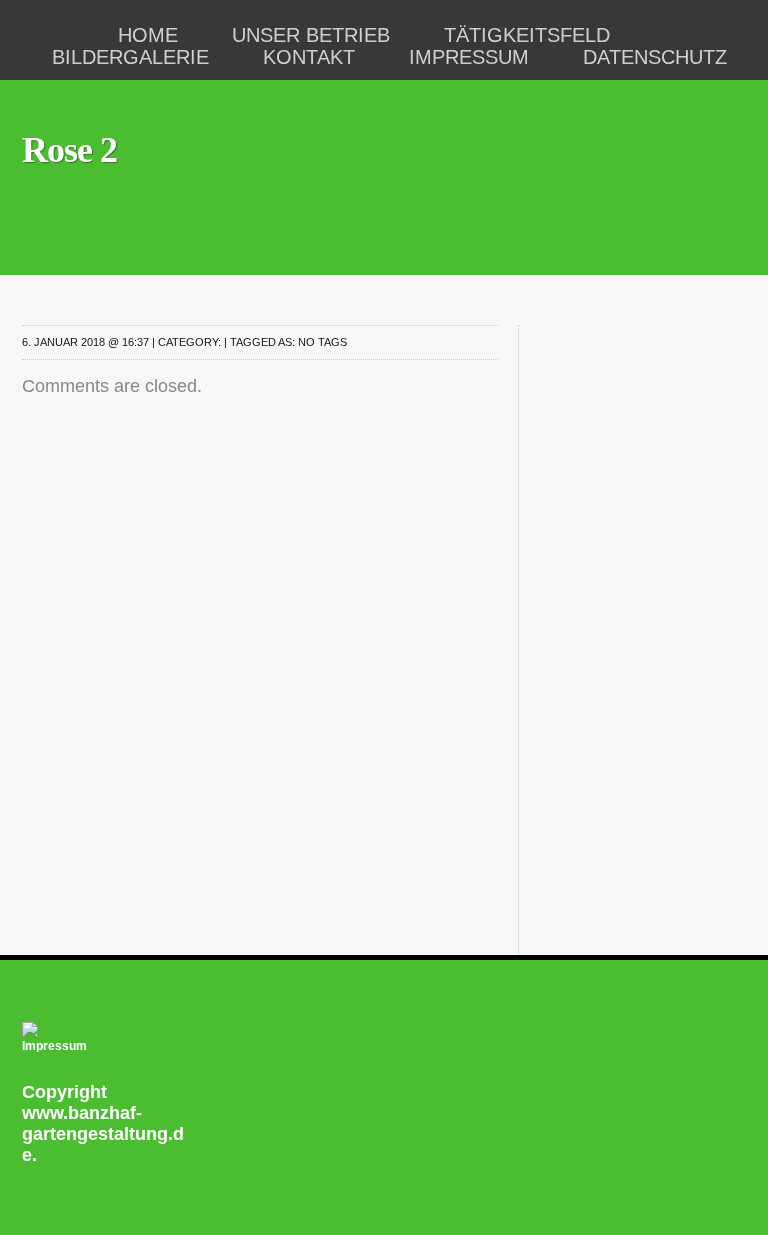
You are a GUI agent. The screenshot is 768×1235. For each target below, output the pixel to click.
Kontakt (309, 57)
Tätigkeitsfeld (527, 35)
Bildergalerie (130, 57)
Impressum (469, 57)
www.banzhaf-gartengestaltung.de (103, 1134)
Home (148, 35)
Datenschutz (655, 57)
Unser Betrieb (311, 35)
